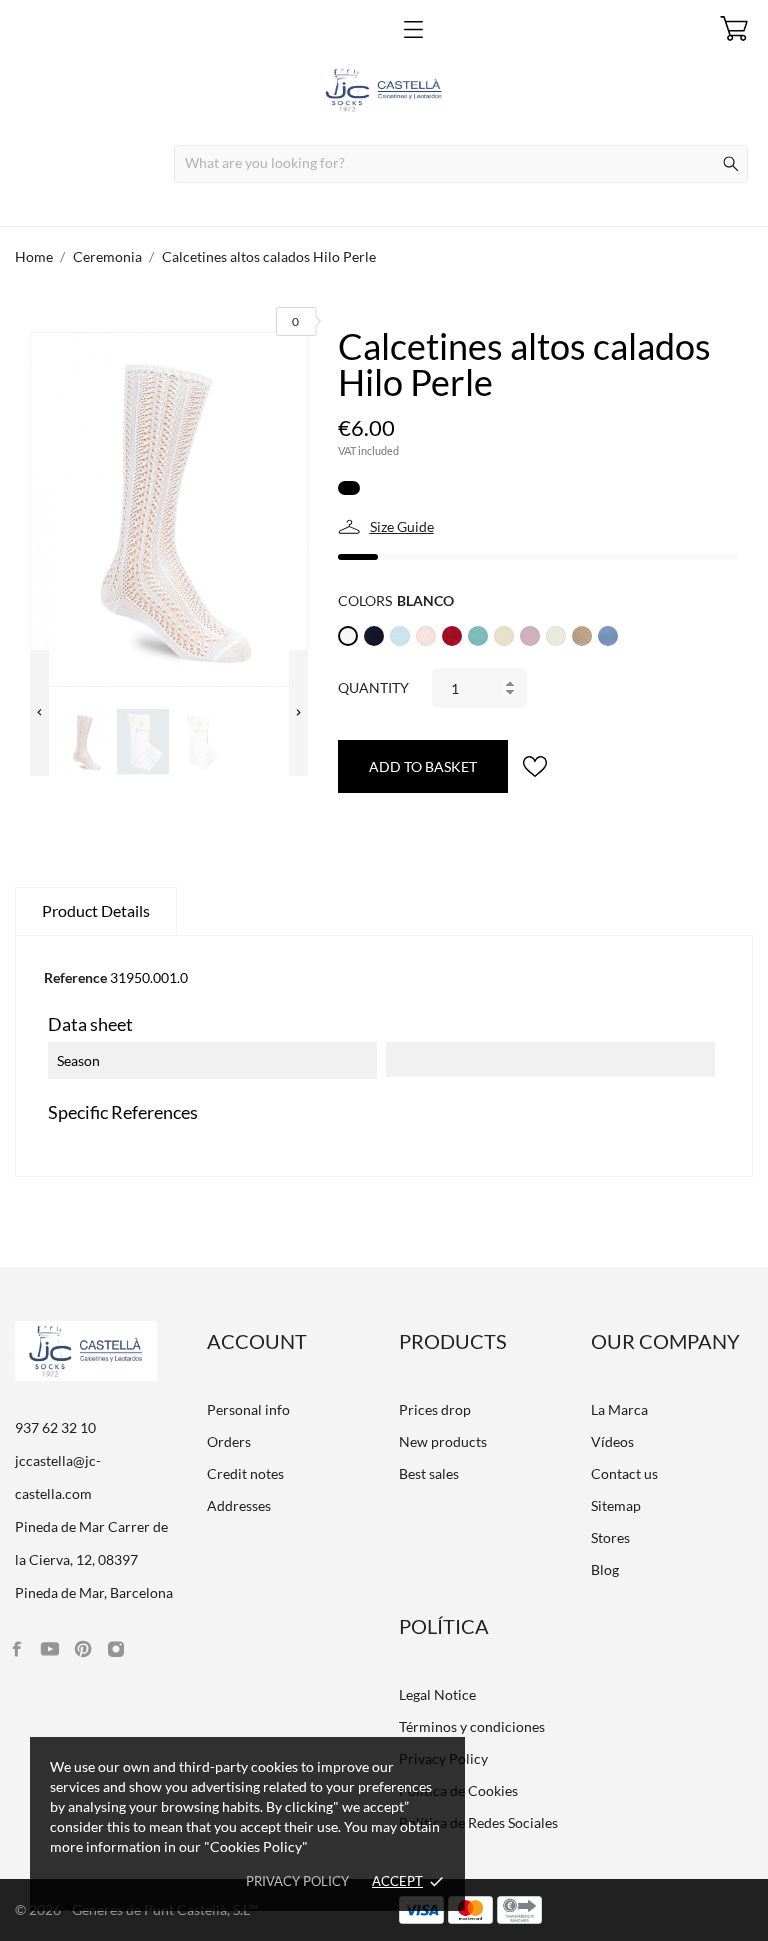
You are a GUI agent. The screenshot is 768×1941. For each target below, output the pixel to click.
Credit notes (245, 1473)
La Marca (619, 1409)
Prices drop (435, 1409)
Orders (229, 1441)
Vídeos (612, 1441)
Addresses (239, 1505)
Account (257, 1341)
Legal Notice (437, 1694)
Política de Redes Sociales (478, 1822)
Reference (75, 977)
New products (443, 1441)
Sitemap (616, 1505)
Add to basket (423, 766)
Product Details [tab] (96, 910)
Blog (605, 1569)
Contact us (624, 1473)
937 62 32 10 (55, 1427)
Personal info (248, 1409)
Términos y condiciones (472, 1726)
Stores (610, 1537)
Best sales (429, 1473)
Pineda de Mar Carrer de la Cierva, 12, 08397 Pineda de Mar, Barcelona (94, 1559)
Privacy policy (297, 1881)
